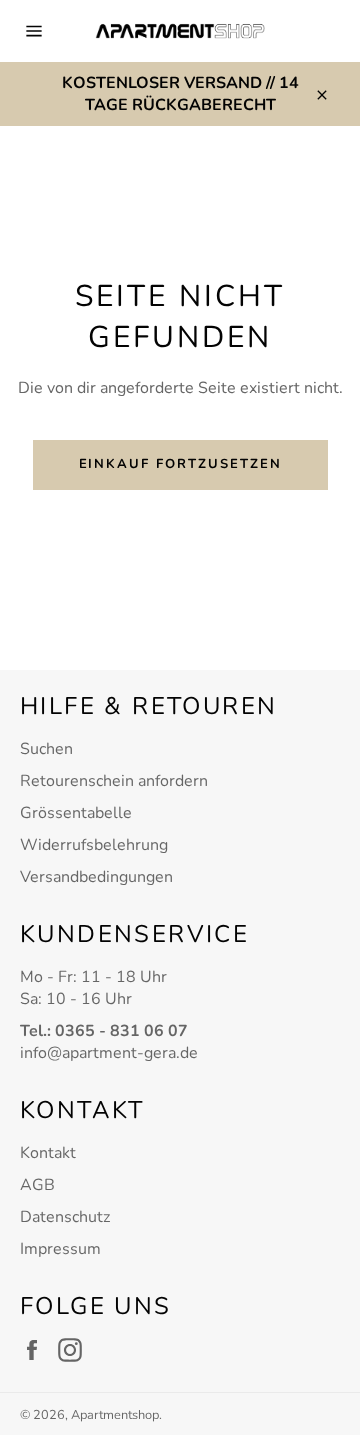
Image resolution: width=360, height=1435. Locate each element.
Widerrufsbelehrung (94, 845)
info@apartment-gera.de (109, 1053)
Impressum (60, 1249)
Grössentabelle (76, 813)
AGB (37, 1185)
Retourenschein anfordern (114, 781)
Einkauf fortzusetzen (180, 464)
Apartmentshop (115, 1415)
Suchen (46, 749)
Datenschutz (65, 1217)
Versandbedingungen (96, 877)
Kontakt (48, 1153)
